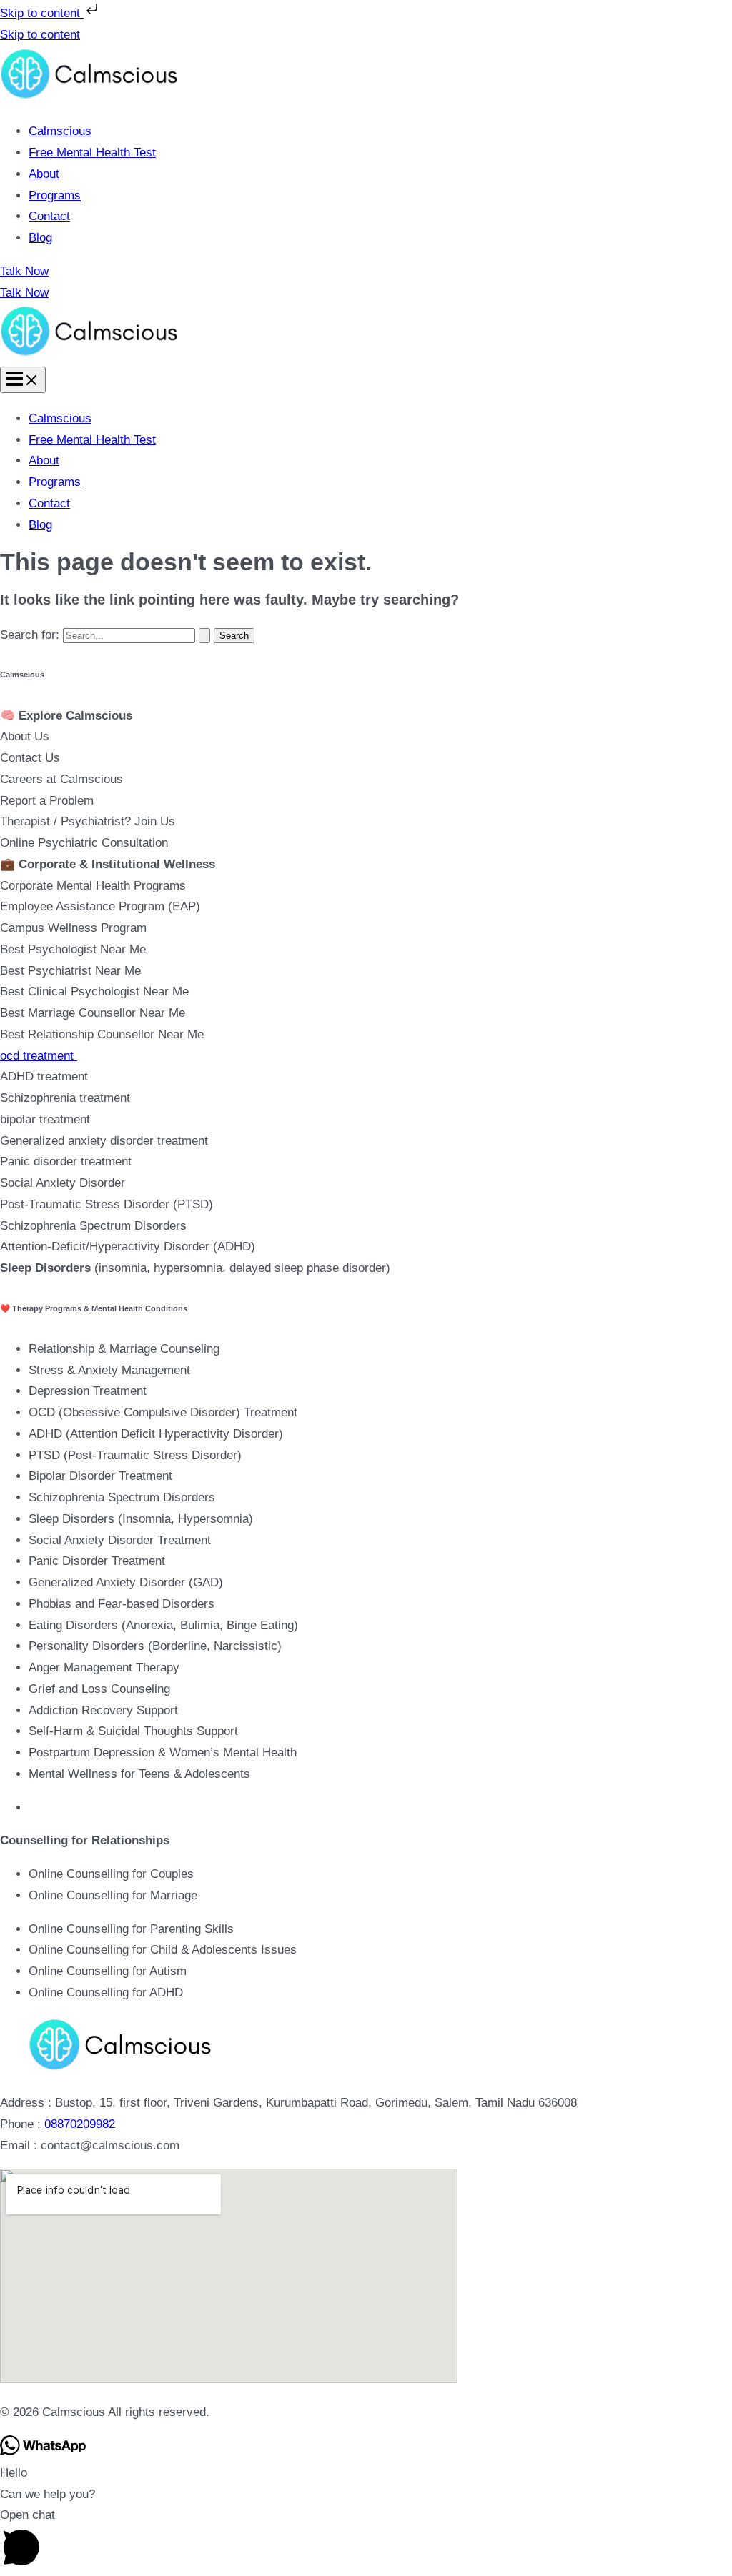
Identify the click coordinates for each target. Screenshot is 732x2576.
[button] (366, 272)
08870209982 (80, 2124)
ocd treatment (39, 1056)
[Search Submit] (204, 636)
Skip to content (42, 13)
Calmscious (60, 131)
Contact (49, 216)
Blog (40, 238)
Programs (55, 195)
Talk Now (24, 293)
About (44, 174)
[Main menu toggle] (23, 380)
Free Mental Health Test (92, 153)
